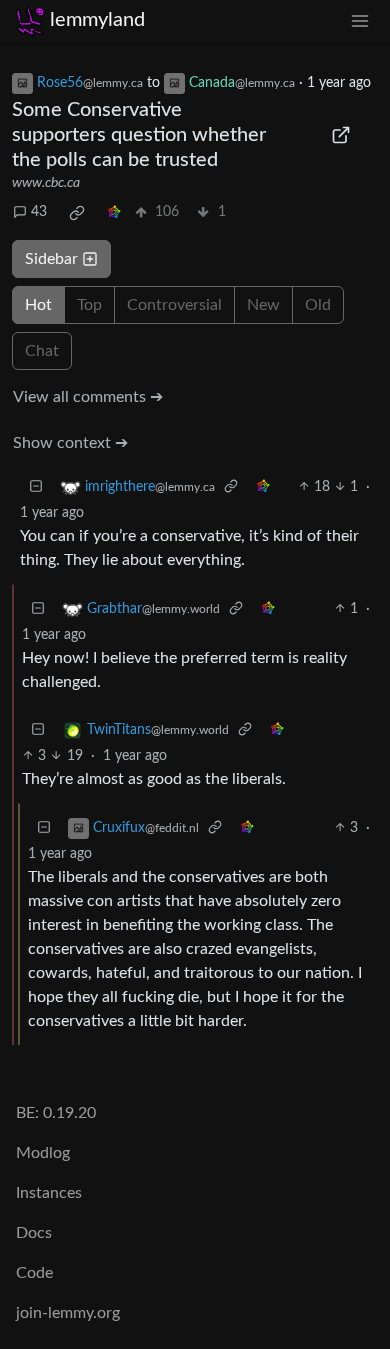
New (263, 305)
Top (89, 305)
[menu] (360, 20)
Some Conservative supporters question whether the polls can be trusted (139, 135)
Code (34, 1273)
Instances (49, 1193)
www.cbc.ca (46, 183)
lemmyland (97, 20)
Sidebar (51, 259)
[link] (77, 213)
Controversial (174, 305)
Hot (38, 305)
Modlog (43, 1153)
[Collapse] (36, 487)
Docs (34, 1233)
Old (318, 305)
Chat (42, 351)
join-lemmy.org (68, 1313)
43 (39, 212)
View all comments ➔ (88, 397)
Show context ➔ (70, 443)
